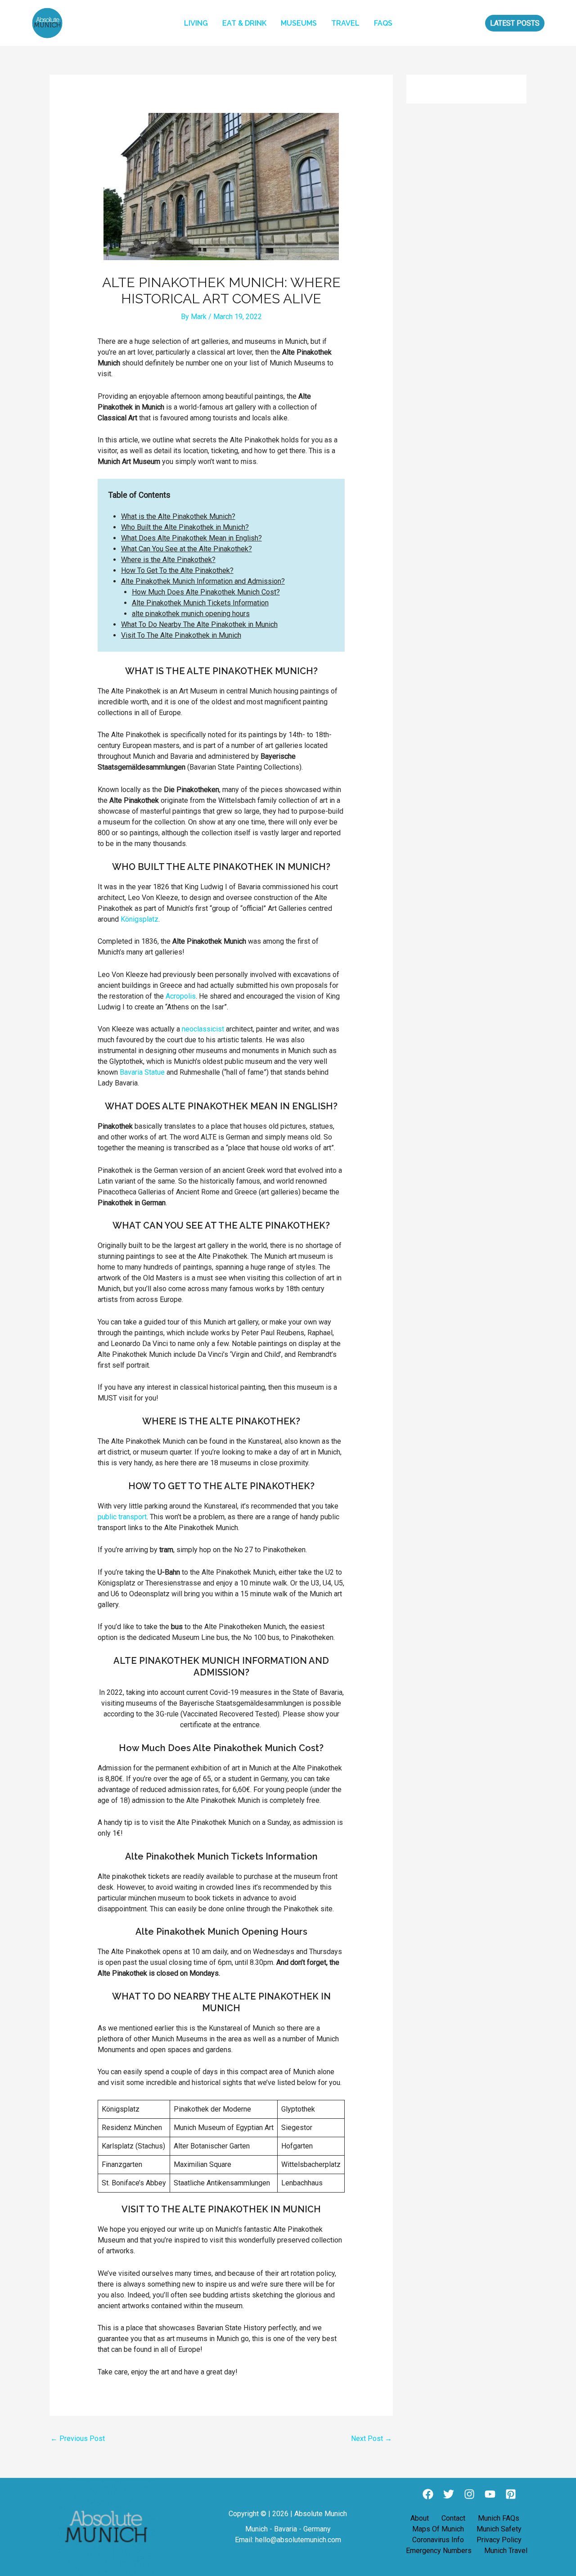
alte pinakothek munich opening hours (191, 614)
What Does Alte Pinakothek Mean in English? (191, 538)
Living (196, 23)
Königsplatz (139, 919)
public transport (122, 1517)
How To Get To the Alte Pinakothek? (177, 570)
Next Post (371, 2439)
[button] (515, 23)
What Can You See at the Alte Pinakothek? (187, 549)
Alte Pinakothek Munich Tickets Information (200, 603)
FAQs (383, 23)
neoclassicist (203, 1029)
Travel (345, 23)
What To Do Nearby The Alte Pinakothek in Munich (199, 624)
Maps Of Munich (438, 2529)
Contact (453, 2518)
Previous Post (78, 2439)
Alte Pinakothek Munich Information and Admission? (203, 581)
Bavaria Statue (142, 1072)
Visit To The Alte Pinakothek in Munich (181, 635)
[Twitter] (449, 2494)
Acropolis (181, 996)
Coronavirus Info (438, 2540)
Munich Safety (499, 2529)
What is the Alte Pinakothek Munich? (178, 516)
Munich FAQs (499, 2518)
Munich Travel (506, 2551)
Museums (299, 23)
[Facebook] (428, 2494)
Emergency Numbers (439, 2551)
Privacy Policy (499, 2540)
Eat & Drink (244, 23)
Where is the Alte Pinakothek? (168, 560)
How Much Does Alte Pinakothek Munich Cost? (206, 592)
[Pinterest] (511, 2494)
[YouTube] (490, 2494)
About (420, 2518)
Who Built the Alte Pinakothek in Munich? (185, 527)
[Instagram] (469, 2494)
